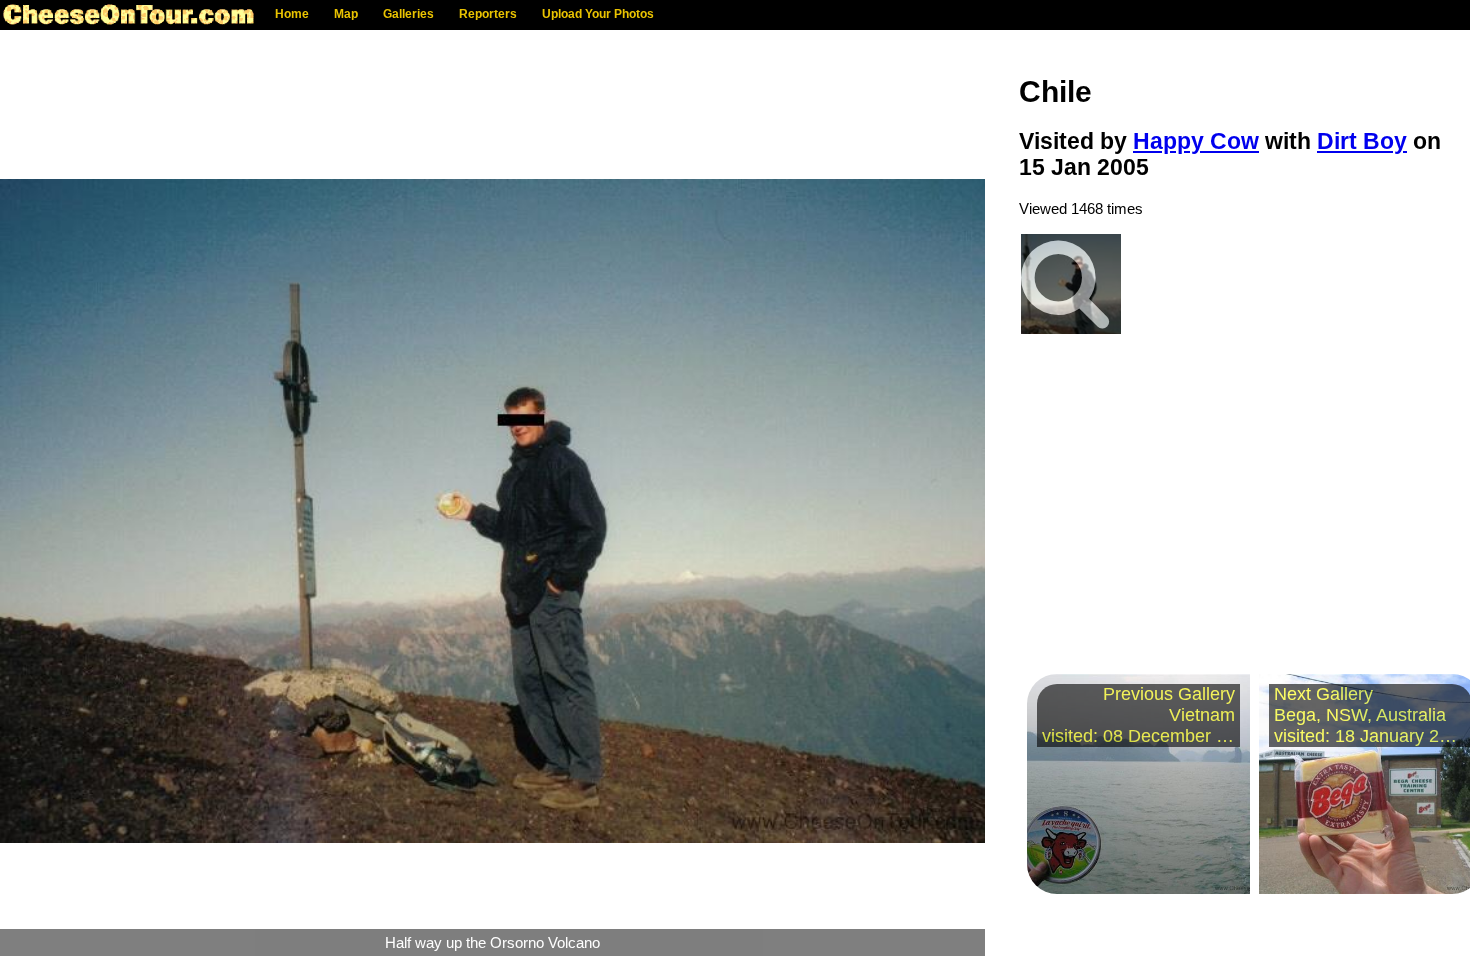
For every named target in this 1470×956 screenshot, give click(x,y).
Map (346, 14)
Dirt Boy (1362, 141)
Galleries (408, 14)
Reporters (488, 14)
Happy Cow (1196, 141)
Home (292, 14)
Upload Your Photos (598, 14)
